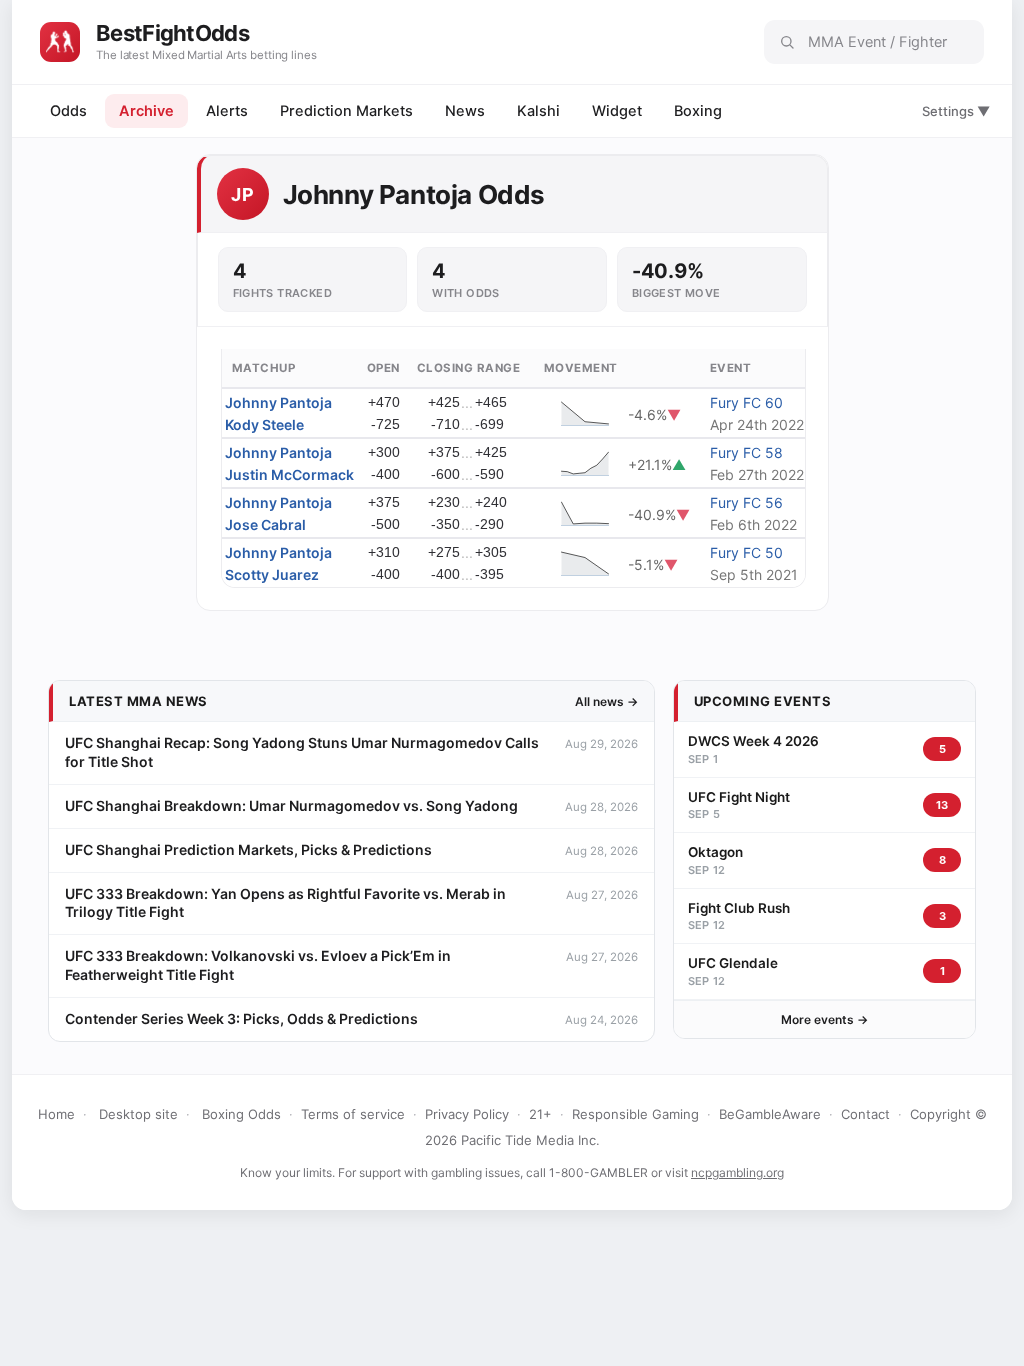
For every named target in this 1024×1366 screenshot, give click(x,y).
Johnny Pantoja (278, 402)
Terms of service (353, 1114)
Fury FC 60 (746, 402)
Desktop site (138, 1114)
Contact (865, 1114)
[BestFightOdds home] (60, 42)
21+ (540, 1114)
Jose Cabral (265, 524)
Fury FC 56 (746, 502)
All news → (606, 701)
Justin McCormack (289, 474)
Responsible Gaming (635, 1114)
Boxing (698, 111)
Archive (146, 111)
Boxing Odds (241, 1114)
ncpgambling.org (737, 1172)
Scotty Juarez (272, 574)
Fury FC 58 (746, 452)
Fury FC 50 (746, 552)
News (465, 111)
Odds (68, 111)
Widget (617, 111)
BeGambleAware (770, 1114)
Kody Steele (264, 424)
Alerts (227, 111)
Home (56, 1114)
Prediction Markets (346, 111)
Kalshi (538, 111)
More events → (824, 1019)
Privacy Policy (467, 1114)
